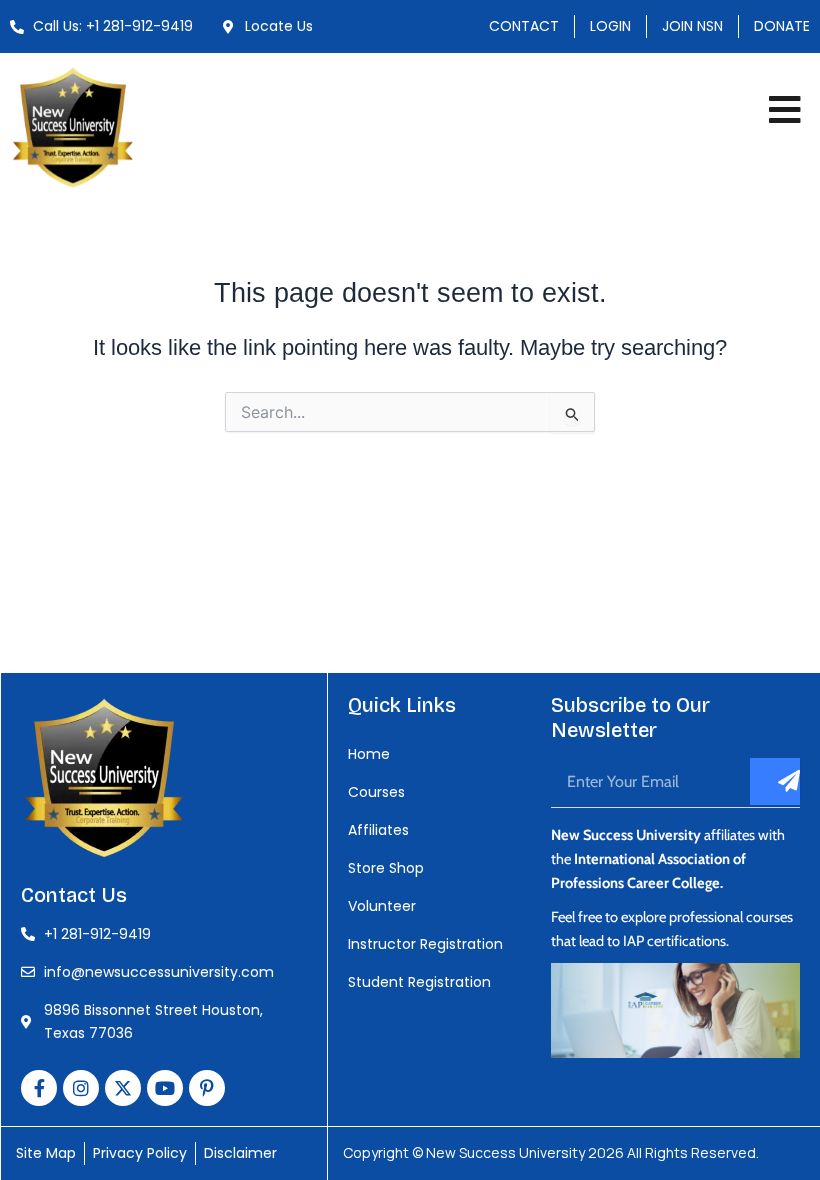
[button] (785, 110)
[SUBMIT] (775, 781)
